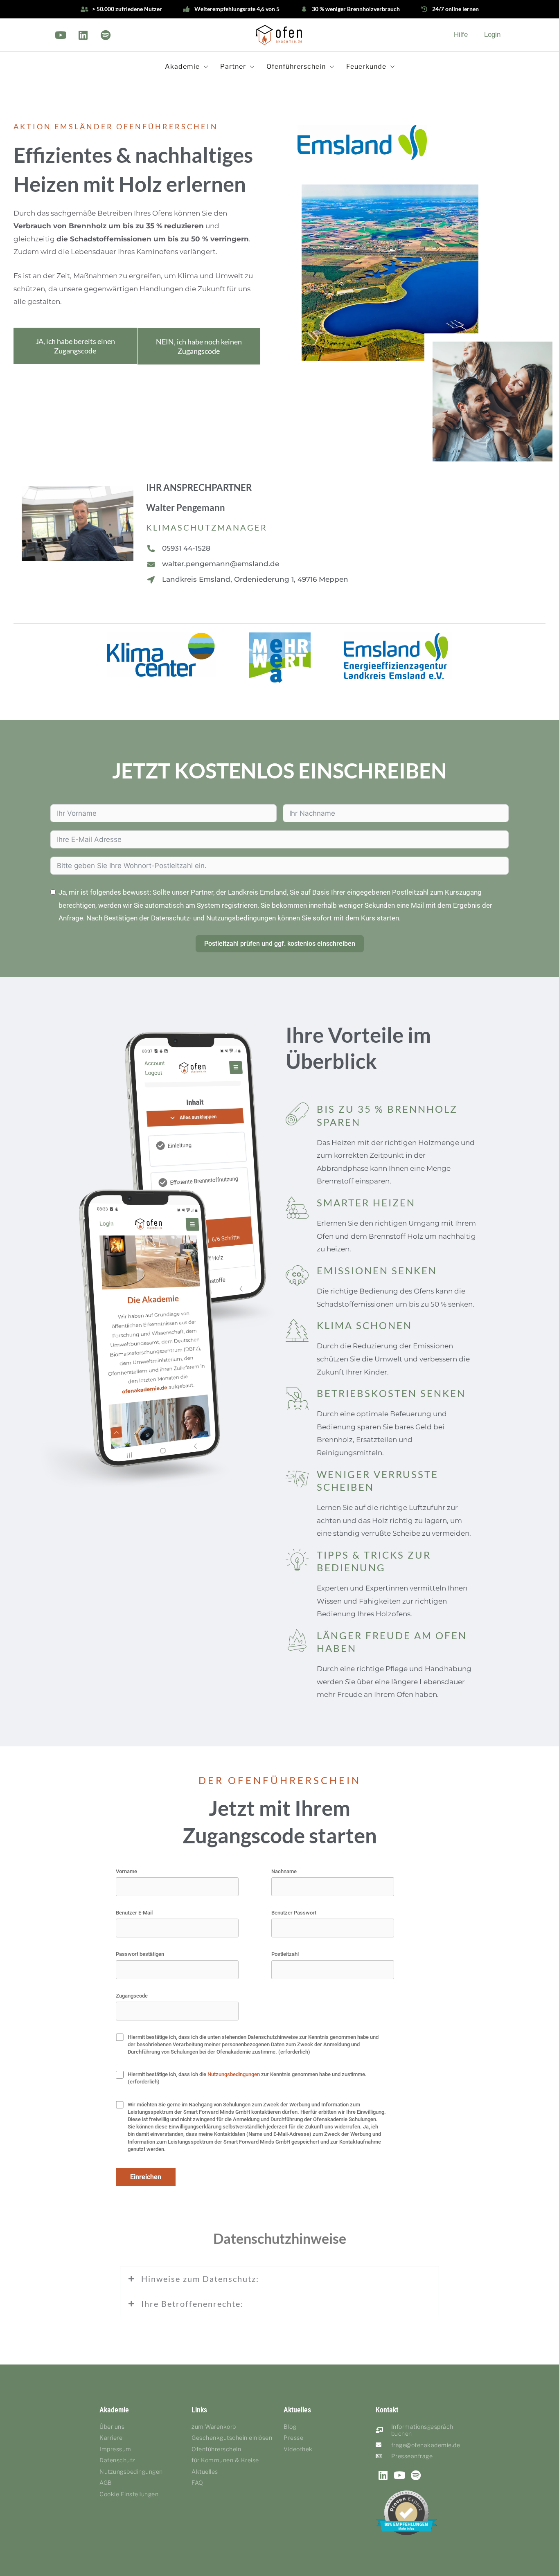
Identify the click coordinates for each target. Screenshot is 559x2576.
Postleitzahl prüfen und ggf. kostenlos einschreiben (280, 944)
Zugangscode (132, 1996)
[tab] (279, 2279)
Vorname (126, 1871)
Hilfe (461, 35)
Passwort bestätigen (140, 1954)
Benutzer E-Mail (134, 1913)
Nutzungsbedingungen (234, 2074)
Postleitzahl (285, 1954)
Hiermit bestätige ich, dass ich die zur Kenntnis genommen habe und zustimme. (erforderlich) (247, 2078)
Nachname (284, 1871)
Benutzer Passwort (294, 1913)
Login (492, 35)
